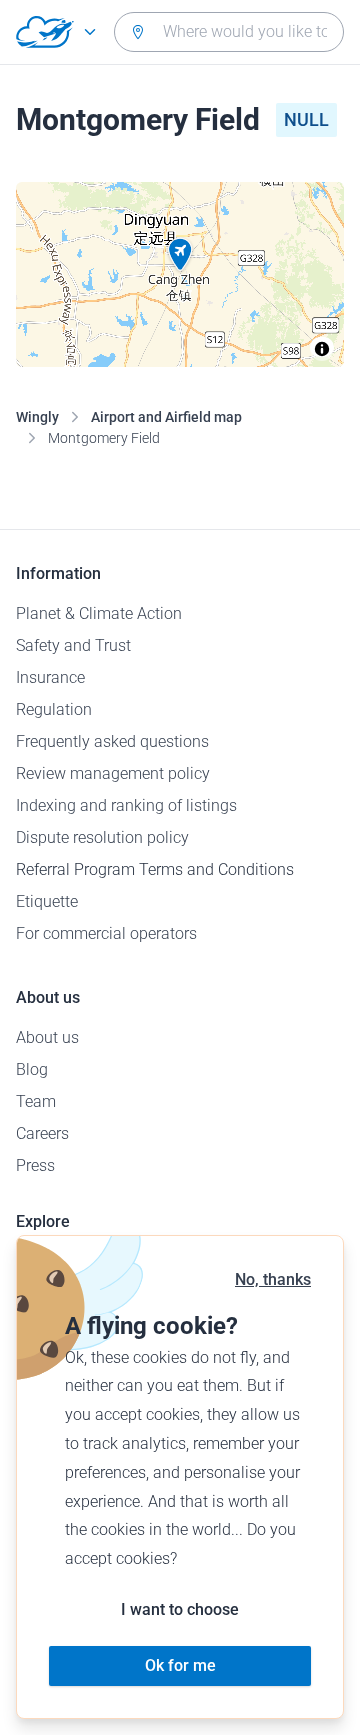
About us (47, 1037)
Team (36, 1101)
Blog (32, 1069)
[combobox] (229, 32)
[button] (180, 255)
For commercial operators (106, 933)
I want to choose (180, 1609)
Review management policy (113, 773)
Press (35, 1165)
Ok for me (180, 1665)
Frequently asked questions (112, 741)
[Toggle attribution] (322, 349)
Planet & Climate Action (99, 613)
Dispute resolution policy (102, 837)
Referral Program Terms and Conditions (155, 869)
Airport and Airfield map (166, 417)
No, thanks (273, 1279)
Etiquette (47, 901)
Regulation (54, 709)
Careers (42, 1133)
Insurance (50, 677)
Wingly (37, 417)
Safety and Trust (73, 645)
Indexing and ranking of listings (126, 805)
